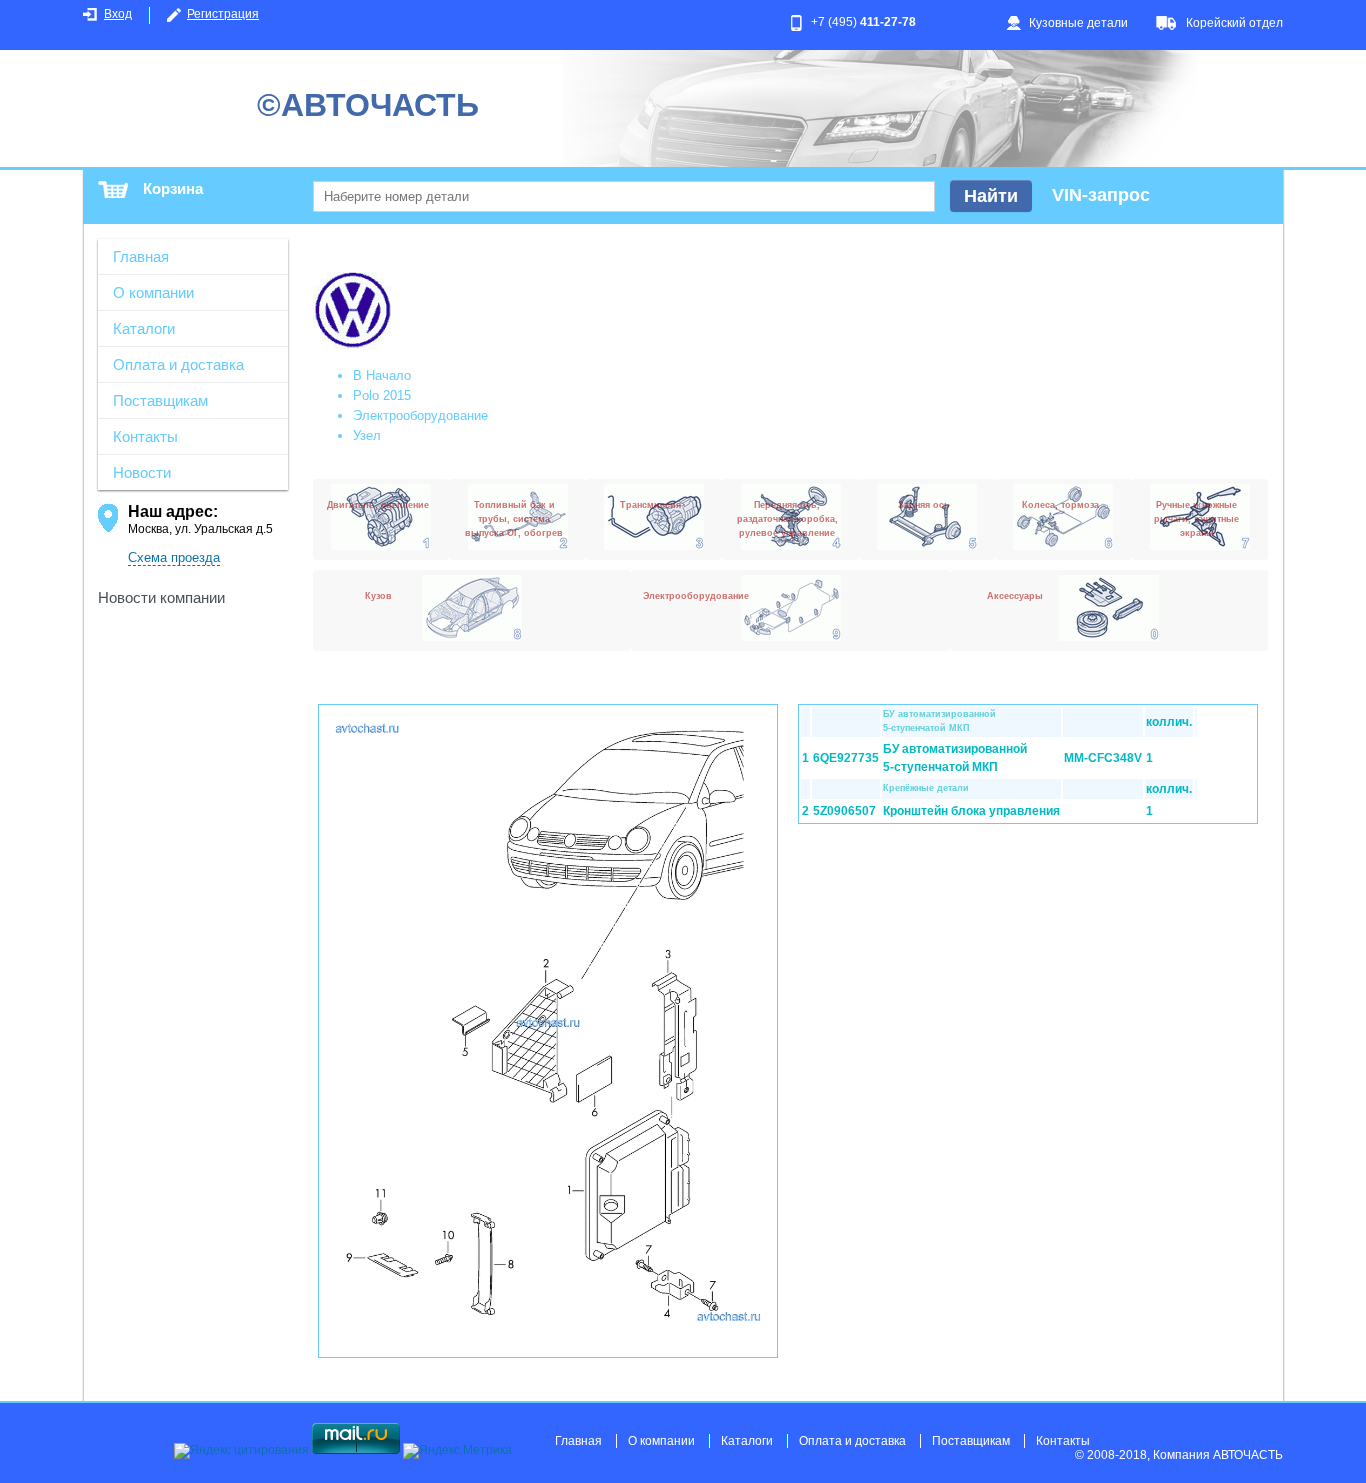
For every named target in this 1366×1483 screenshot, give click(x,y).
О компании (153, 292)
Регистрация (223, 14)
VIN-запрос (1101, 195)
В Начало (382, 375)
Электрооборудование (420, 415)
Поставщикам (160, 400)
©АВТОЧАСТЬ (368, 105)
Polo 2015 (382, 395)
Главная (141, 256)
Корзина (173, 188)
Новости (142, 472)
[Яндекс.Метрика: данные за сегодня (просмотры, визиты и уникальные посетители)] (457, 1451)
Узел (367, 435)
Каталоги (144, 328)
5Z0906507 (844, 811)
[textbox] (624, 196)
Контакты (145, 436)
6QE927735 (846, 758)
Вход (118, 14)
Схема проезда (174, 557)
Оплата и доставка (178, 364)
